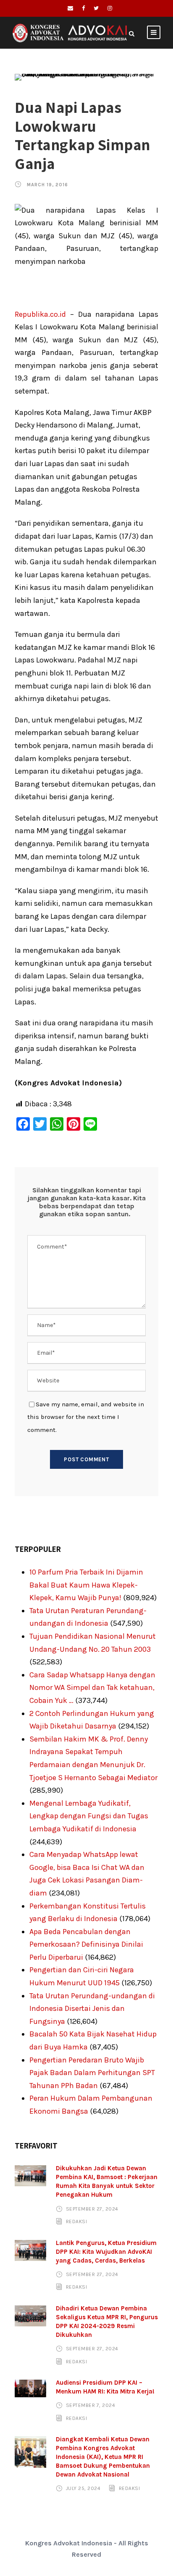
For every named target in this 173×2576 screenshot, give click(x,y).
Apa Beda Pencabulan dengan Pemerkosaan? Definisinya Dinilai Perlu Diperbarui (86, 1944)
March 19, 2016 (47, 185)
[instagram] (110, 8)
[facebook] (83, 8)
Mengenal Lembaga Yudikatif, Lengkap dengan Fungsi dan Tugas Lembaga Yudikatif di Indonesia (89, 1816)
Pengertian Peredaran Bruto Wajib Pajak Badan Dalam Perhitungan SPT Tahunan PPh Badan (92, 2073)
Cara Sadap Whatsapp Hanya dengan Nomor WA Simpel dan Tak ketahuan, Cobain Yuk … (92, 1688)
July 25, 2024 (83, 2488)
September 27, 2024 (92, 2208)
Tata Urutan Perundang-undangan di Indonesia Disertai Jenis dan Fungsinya (92, 2009)
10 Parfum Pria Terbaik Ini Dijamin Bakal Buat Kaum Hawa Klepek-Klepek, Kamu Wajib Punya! (86, 1585)
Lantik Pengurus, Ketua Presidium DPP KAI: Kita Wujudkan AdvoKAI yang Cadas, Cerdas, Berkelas (106, 2252)
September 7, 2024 (91, 2405)
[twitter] (96, 8)
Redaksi (77, 2221)
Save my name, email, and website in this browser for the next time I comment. (86, 1417)
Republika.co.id (40, 314)
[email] (70, 8)
